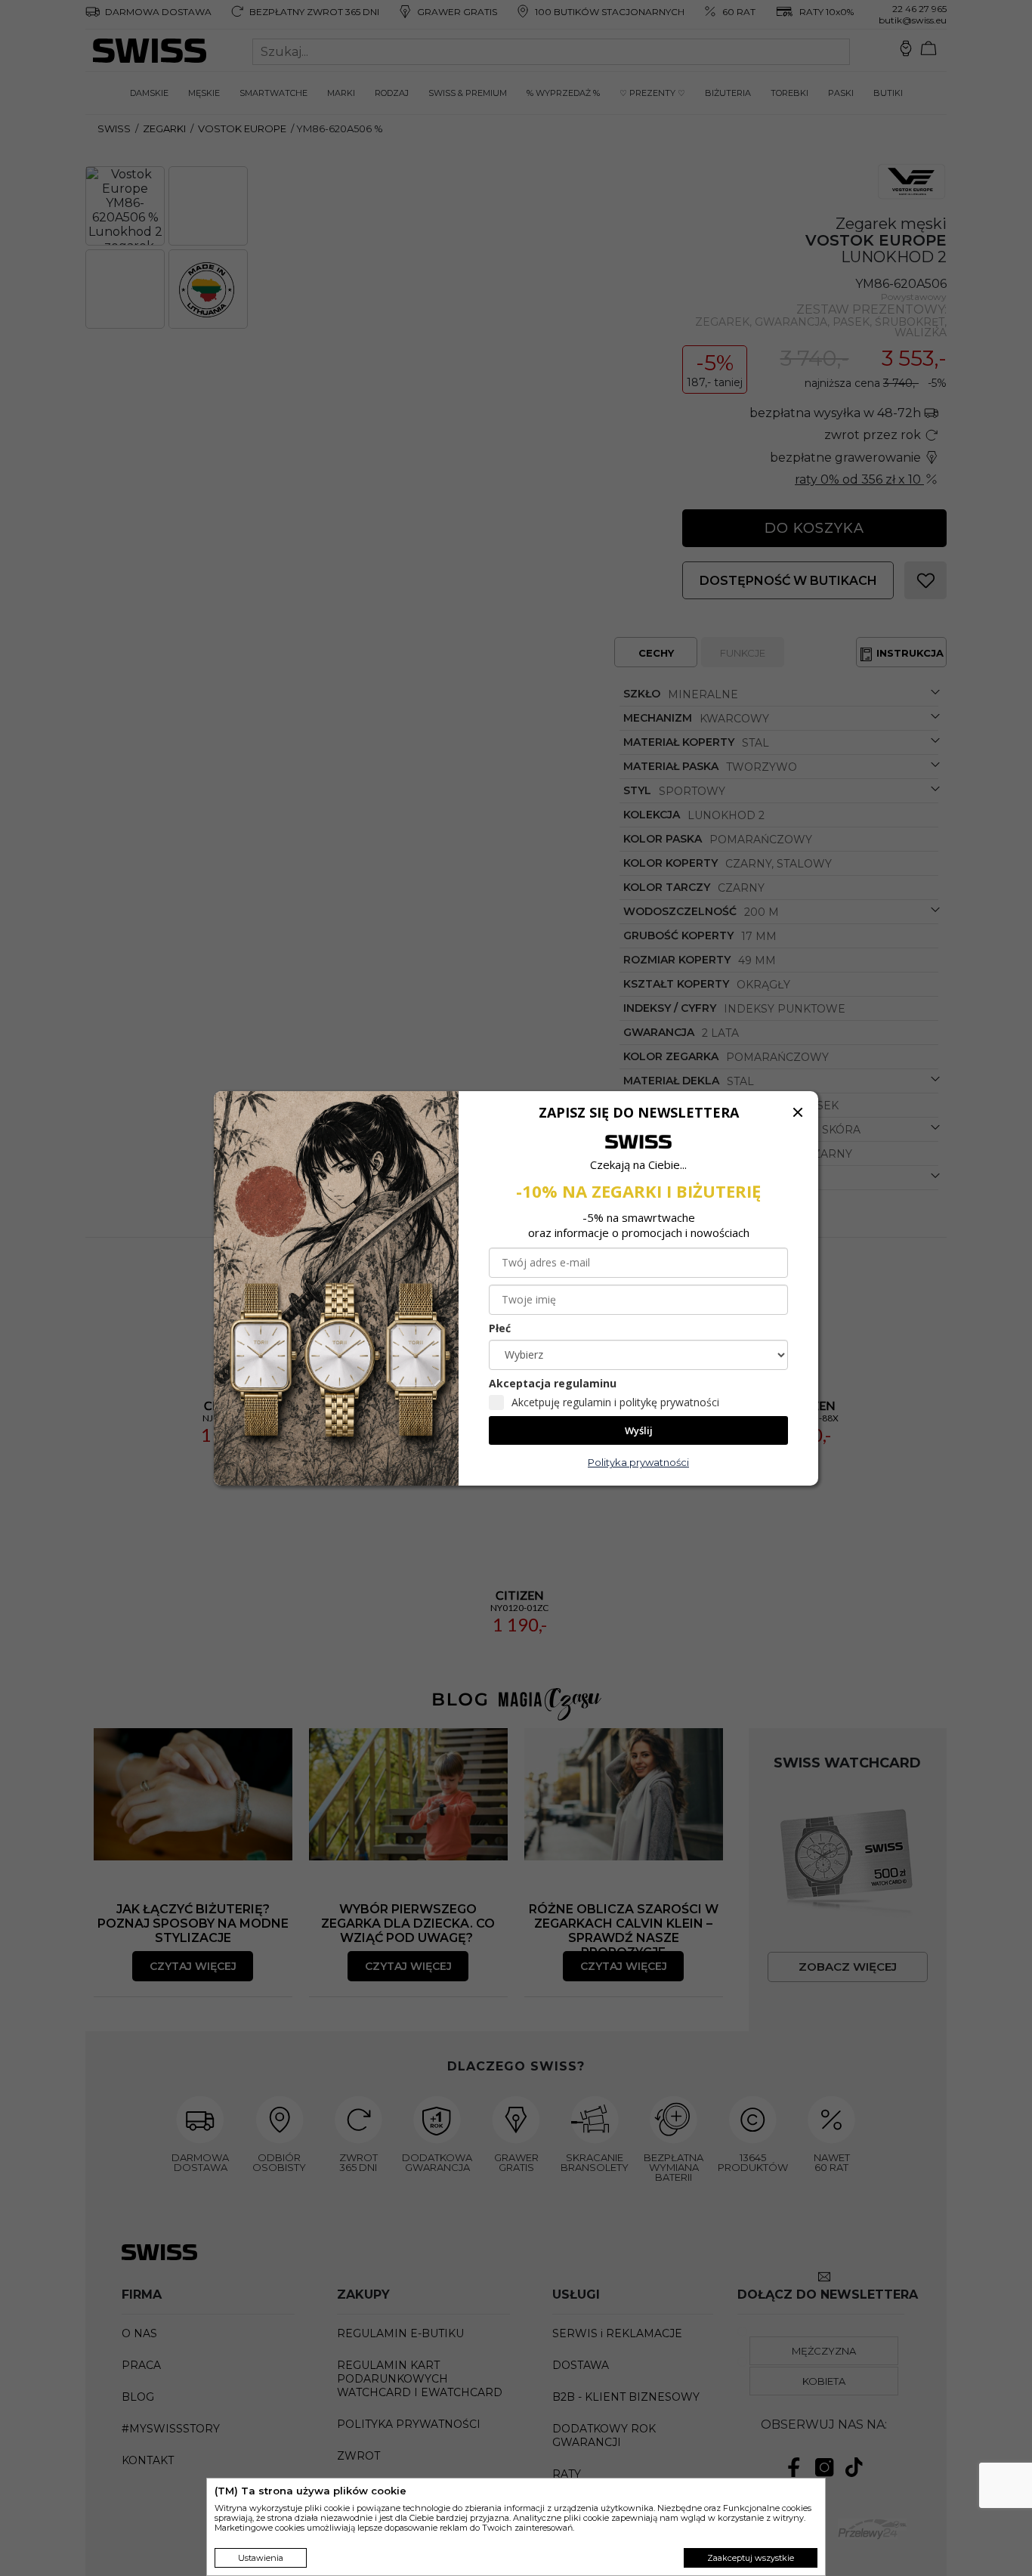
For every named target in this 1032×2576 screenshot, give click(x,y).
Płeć (500, 1328)
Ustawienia (261, 2558)
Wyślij (639, 1430)
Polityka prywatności (638, 1462)
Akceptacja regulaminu (553, 1383)
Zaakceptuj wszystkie (751, 2558)
